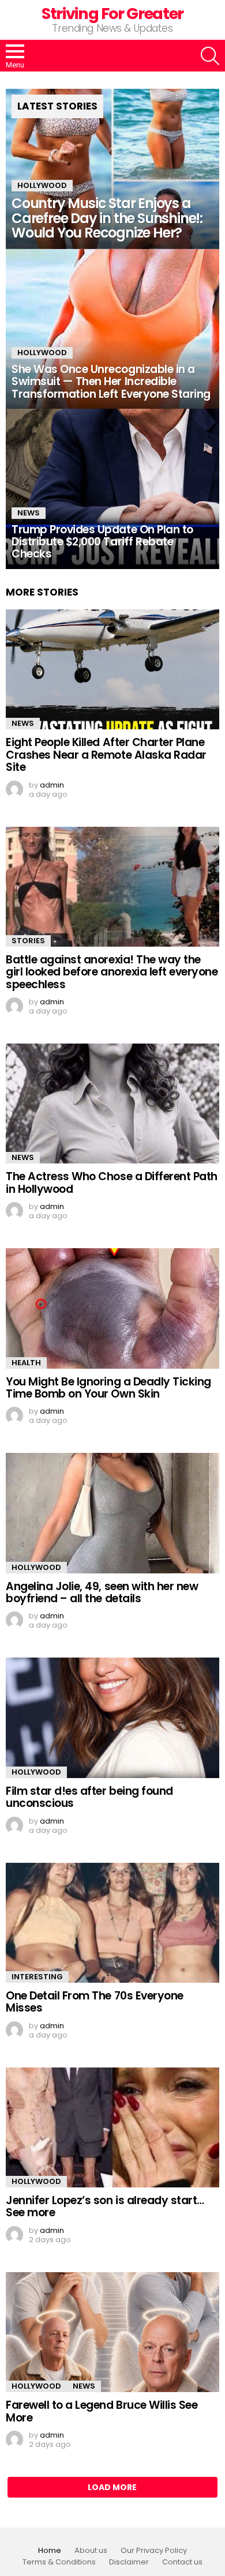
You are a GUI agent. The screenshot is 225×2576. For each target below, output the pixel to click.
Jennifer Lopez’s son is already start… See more (105, 2206)
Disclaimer (129, 2562)
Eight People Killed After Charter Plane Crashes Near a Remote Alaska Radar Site (106, 755)
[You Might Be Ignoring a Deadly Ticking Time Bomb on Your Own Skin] (112, 1308)
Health (26, 1363)
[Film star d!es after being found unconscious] (112, 1718)
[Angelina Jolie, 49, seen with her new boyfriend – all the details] (112, 1513)
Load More (112, 2487)
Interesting (37, 1977)
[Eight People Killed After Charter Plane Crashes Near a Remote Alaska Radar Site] (112, 669)
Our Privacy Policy (154, 2551)
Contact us (182, 2562)
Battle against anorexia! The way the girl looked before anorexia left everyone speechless (112, 972)
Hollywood (42, 185)
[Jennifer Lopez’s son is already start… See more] (112, 2127)
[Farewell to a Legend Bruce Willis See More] (112, 2332)
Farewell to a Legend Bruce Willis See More (102, 2411)
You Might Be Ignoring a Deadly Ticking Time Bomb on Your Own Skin (108, 1388)
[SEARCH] (210, 56)
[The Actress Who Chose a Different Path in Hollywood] (112, 1104)
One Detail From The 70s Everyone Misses (95, 2002)
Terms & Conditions (59, 2562)
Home (50, 2551)
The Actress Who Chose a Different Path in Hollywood (112, 1182)
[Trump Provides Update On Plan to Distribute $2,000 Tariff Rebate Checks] (112, 489)
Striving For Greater (112, 14)
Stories (28, 941)
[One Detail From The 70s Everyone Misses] (112, 1923)
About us (91, 2551)
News (29, 513)
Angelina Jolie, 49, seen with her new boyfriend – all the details (102, 1592)
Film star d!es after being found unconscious (89, 1797)
